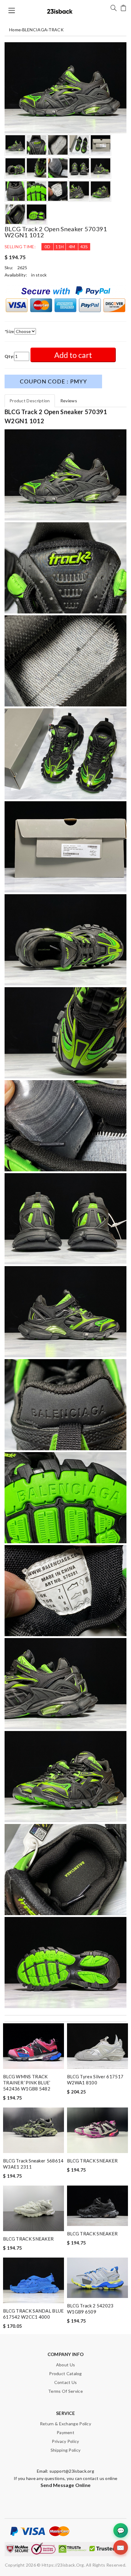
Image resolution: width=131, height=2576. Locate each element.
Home (15, 30)
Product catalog (65, 2373)
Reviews (69, 401)
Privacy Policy (65, 2441)
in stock (39, 275)
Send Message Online (66, 2485)
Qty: (9, 356)
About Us (65, 2365)
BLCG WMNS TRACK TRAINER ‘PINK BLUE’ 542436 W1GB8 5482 (27, 2083)
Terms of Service (65, 2391)
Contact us (66, 2382)
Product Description (30, 401)
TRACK (56, 30)
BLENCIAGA (35, 30)
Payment (65, 2432)
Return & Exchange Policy (65, 2424)
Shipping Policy (66, 2450)
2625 (22, 268)
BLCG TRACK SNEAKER (92, 2161)
